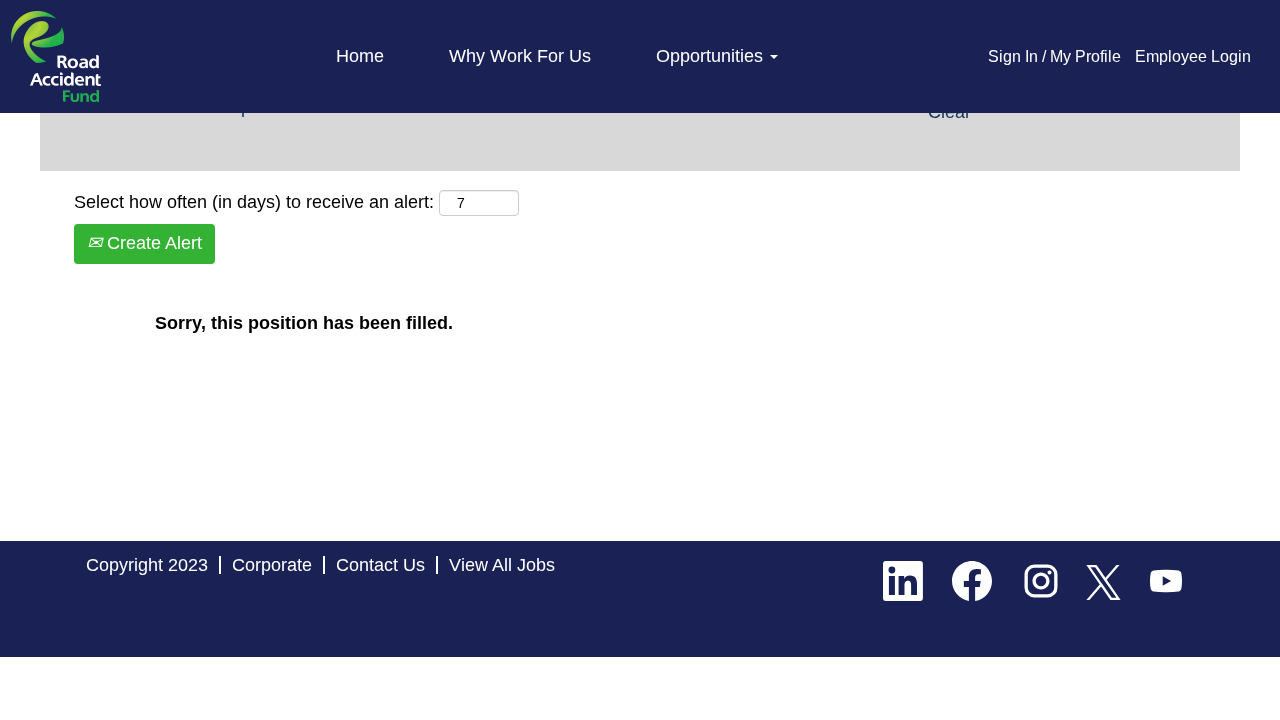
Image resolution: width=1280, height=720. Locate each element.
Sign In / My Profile (1054, 56)
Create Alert (152, 243)
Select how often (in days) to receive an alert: (254, 202)
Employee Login (1193, 56)
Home (360, 56)
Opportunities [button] (712, 56)
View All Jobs (502, 565)
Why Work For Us (520, 56)
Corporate (272, 565)
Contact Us (380, 565)
